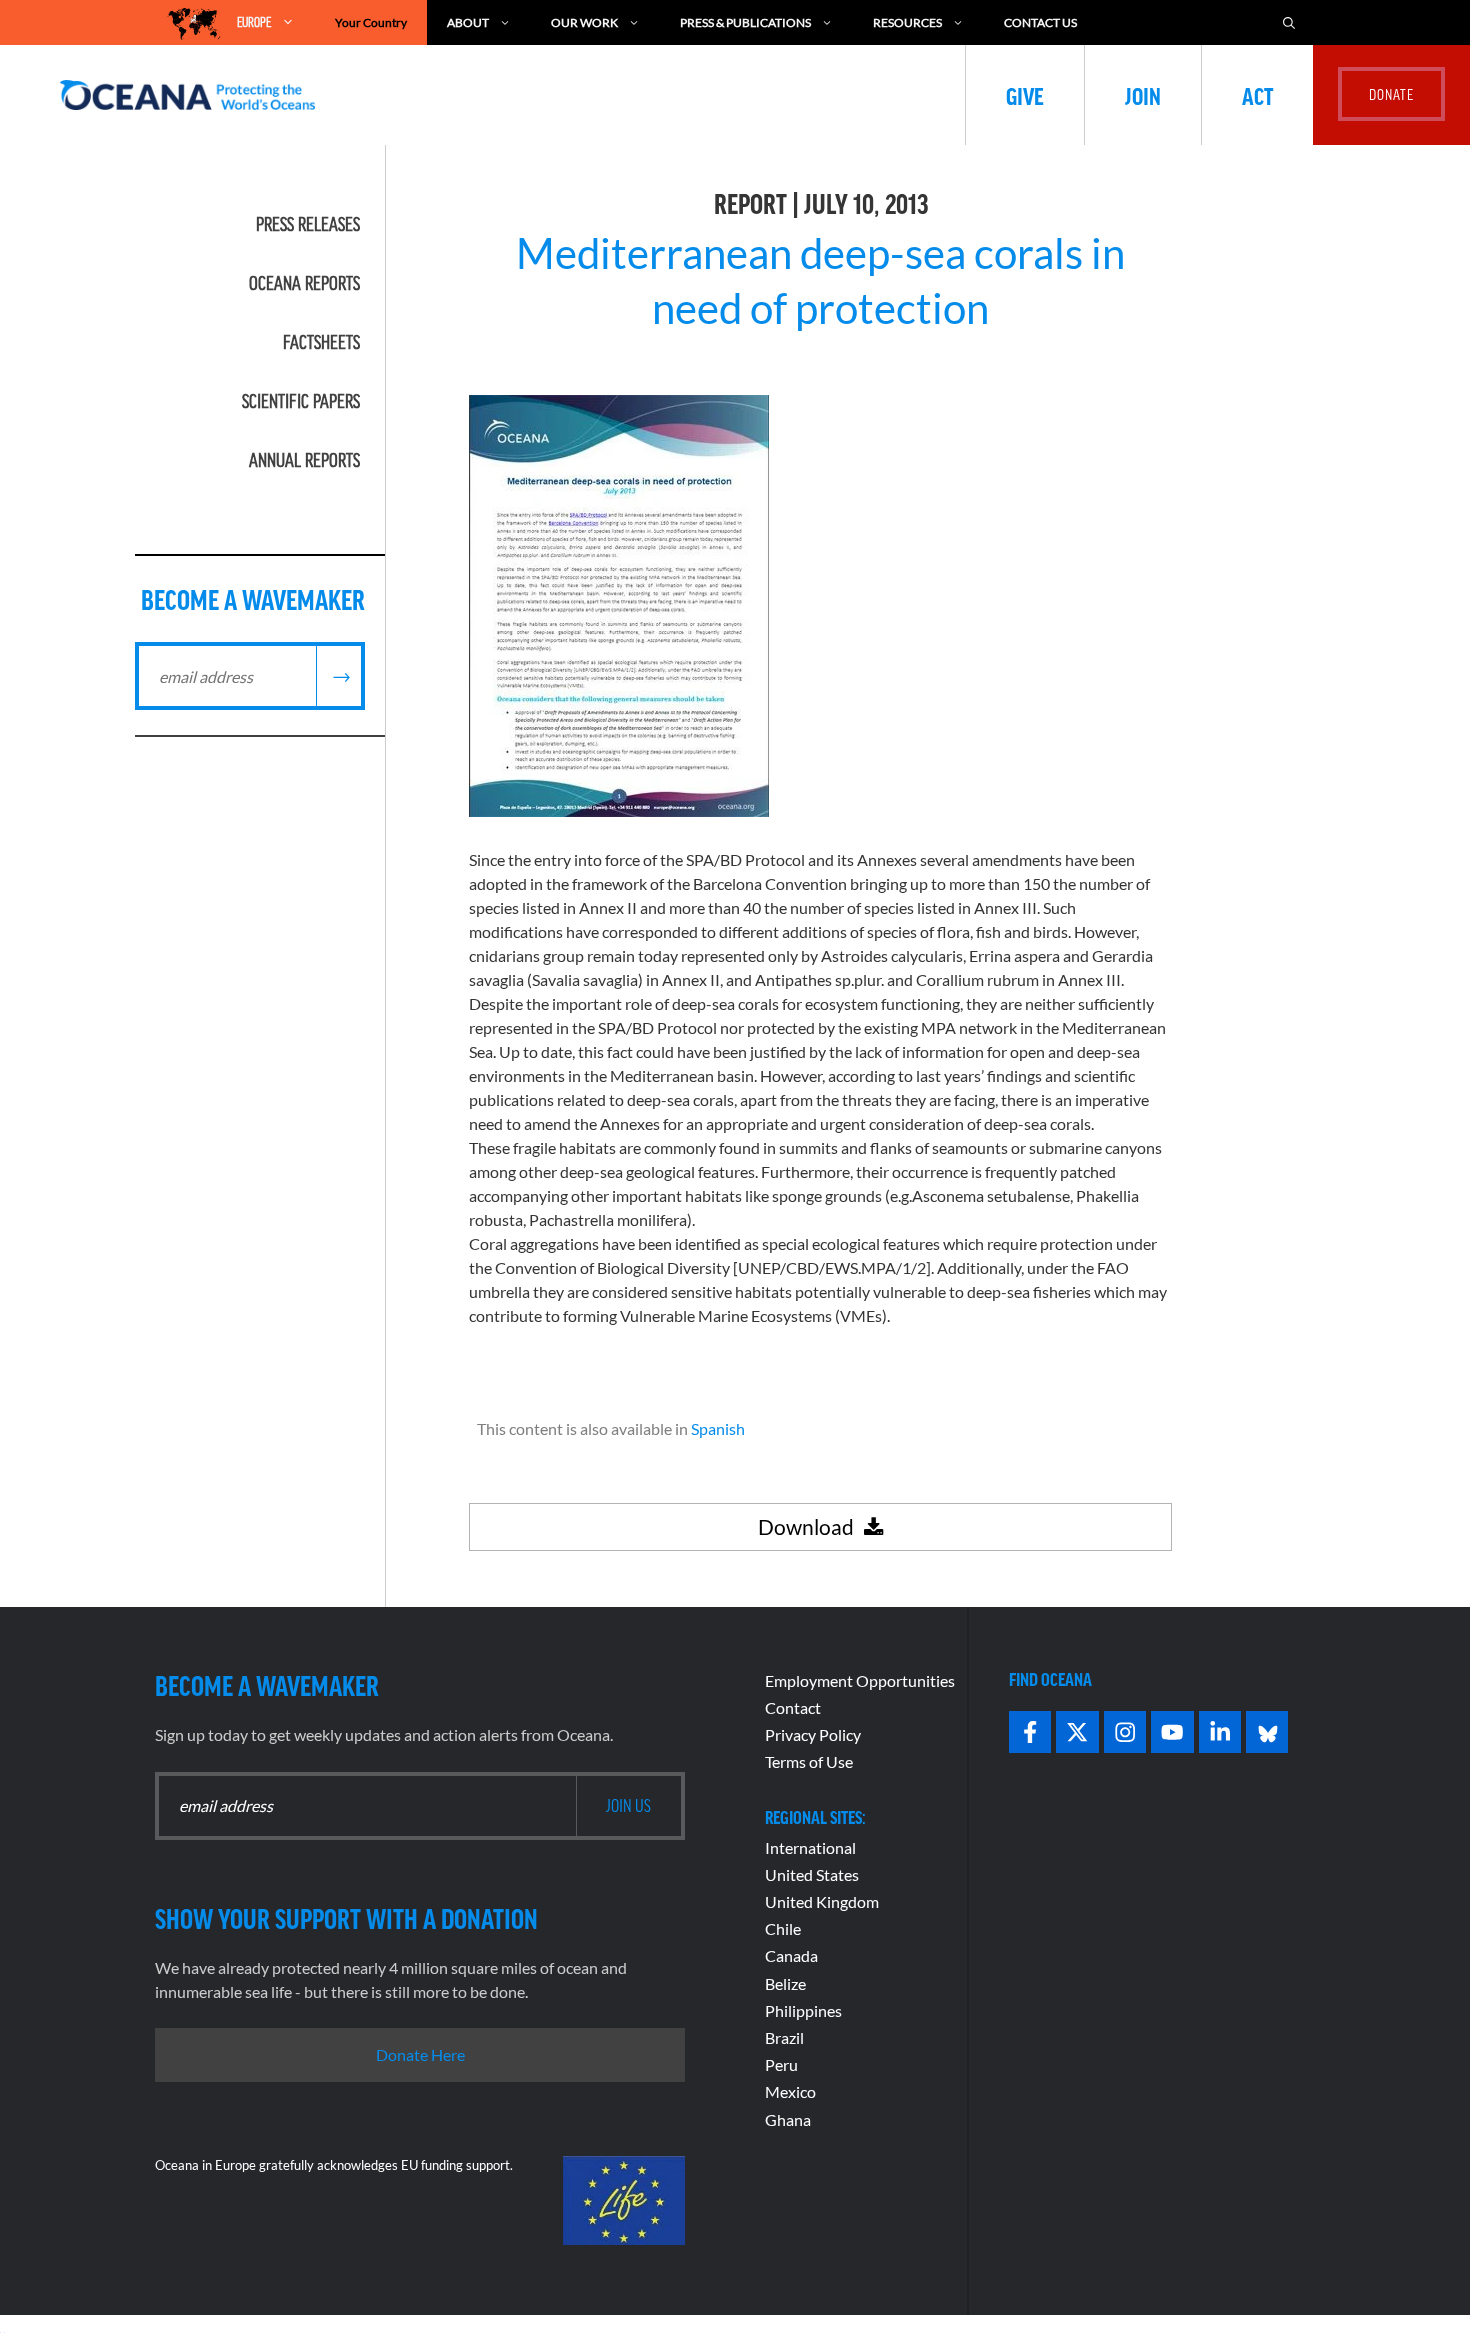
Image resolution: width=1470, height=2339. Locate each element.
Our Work (584, 22)
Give (1025, 95)
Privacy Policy (813, 1734)
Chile (783, 1928)
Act (1257, 95)
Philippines (803, 2010)
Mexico (790, 2091)
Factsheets (321, 342)
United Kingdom (822, 1901)
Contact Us (1040, 22)
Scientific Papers (301, 401)
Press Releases (308, 224)
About (468, 22)
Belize (785, 1983)
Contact (793, 1707)
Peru (781, 2064)
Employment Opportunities (860, 1680)
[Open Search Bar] (1289, 22)
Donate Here (420, 2054)
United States (812, 1874)
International (810, 1847)
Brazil (784, 2037)
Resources (907, 22)
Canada (791, 1955)
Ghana (788, 2119)
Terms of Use (809, 1761)
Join (1143, 95)
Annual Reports (304, 460)
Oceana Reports (304, 283)
